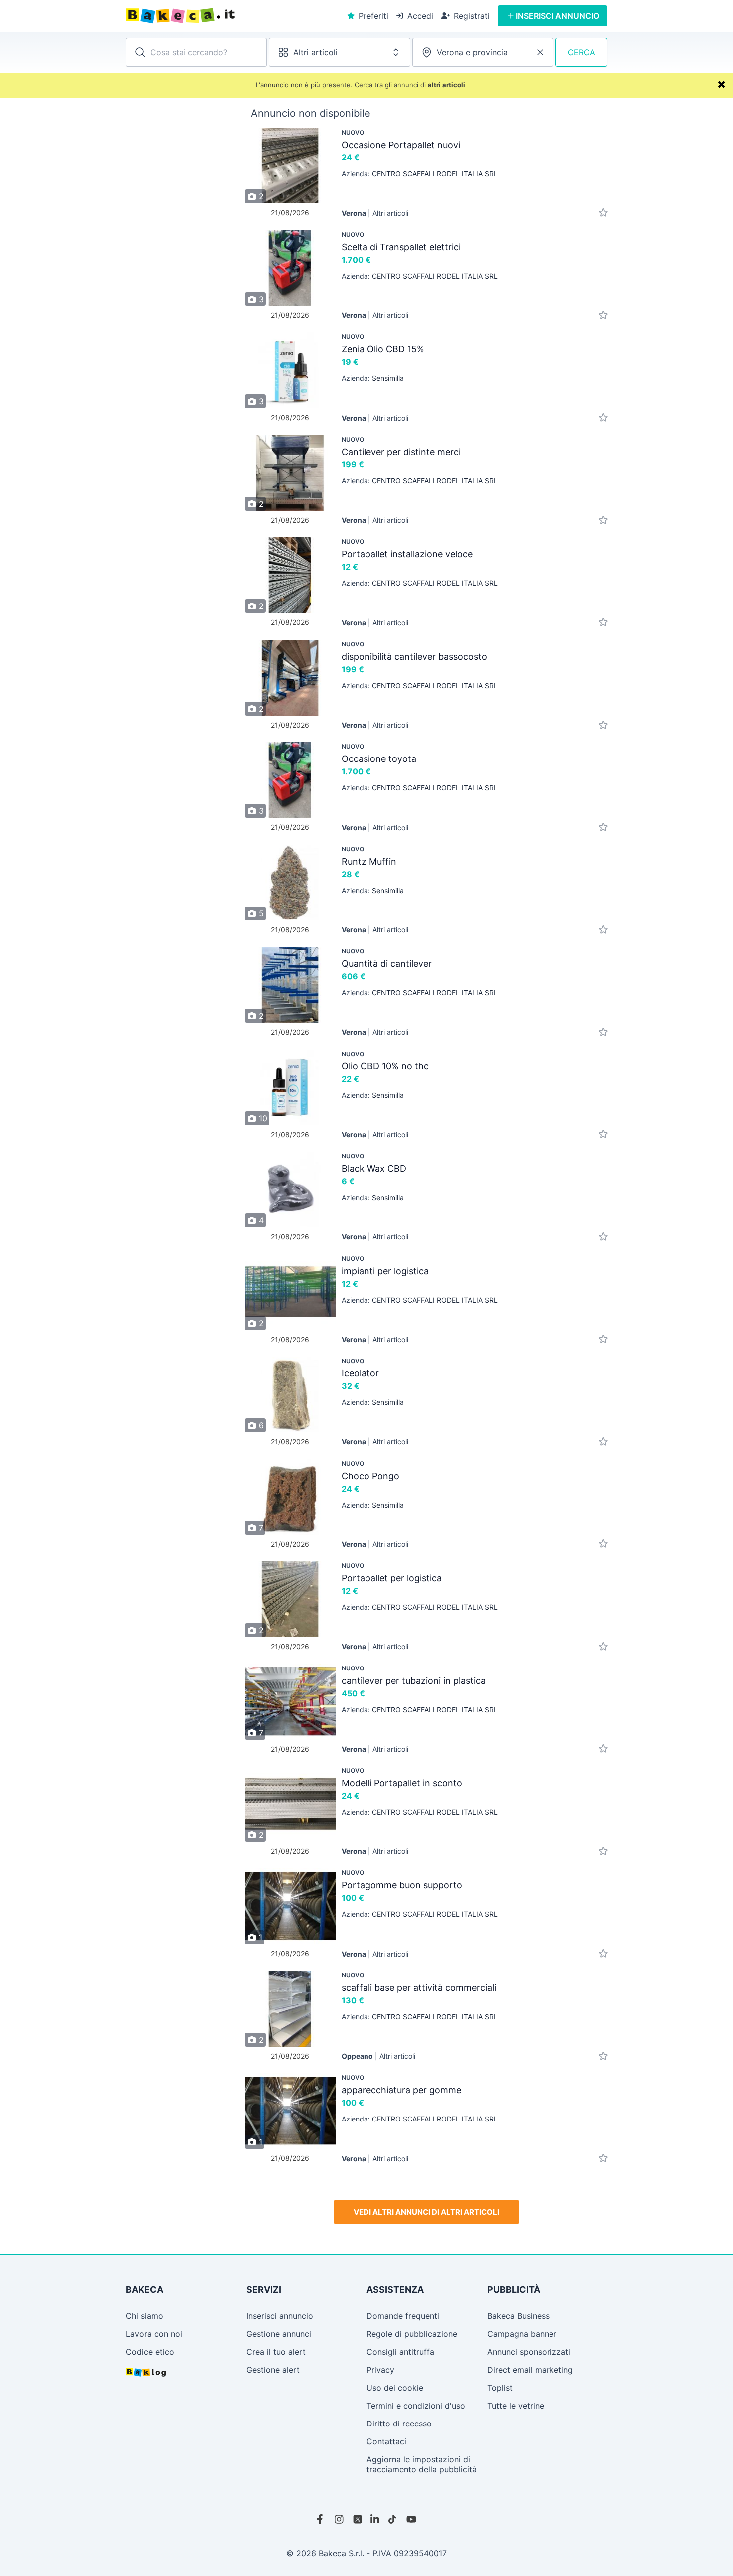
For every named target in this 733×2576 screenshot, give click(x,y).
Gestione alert (273, 2370)
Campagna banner (522, 2334)
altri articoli (447, 85)
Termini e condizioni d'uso (416, 2406)
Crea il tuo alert (276, 2352)
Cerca (582, 52)
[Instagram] (340, 2519)
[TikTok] (393, 2519)
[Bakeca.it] (217, 16)
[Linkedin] (375, 2519)
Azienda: (420, 174)
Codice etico (150, 2352)
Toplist (500, 2388)
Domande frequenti (403, 2316)
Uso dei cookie (395, 2388)
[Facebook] (322, 2519)
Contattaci (386, 2441)
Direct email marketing (530, 2370)
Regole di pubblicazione (412, 2334)
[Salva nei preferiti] (603, 213)
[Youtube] (411, 2519)
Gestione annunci (279, 2334)
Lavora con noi (154, 2334)
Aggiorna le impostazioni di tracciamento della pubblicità (422, 2464)
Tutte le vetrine (516, 2406)
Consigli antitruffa (400, 2352)
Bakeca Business (518, 2316)
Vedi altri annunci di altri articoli (426, 2212)
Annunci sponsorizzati (529, 2352)
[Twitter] (358, 2519)
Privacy (380, 2370)
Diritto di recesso (399, 2424)
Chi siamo (144, 2316)
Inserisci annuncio (280, 2316)
